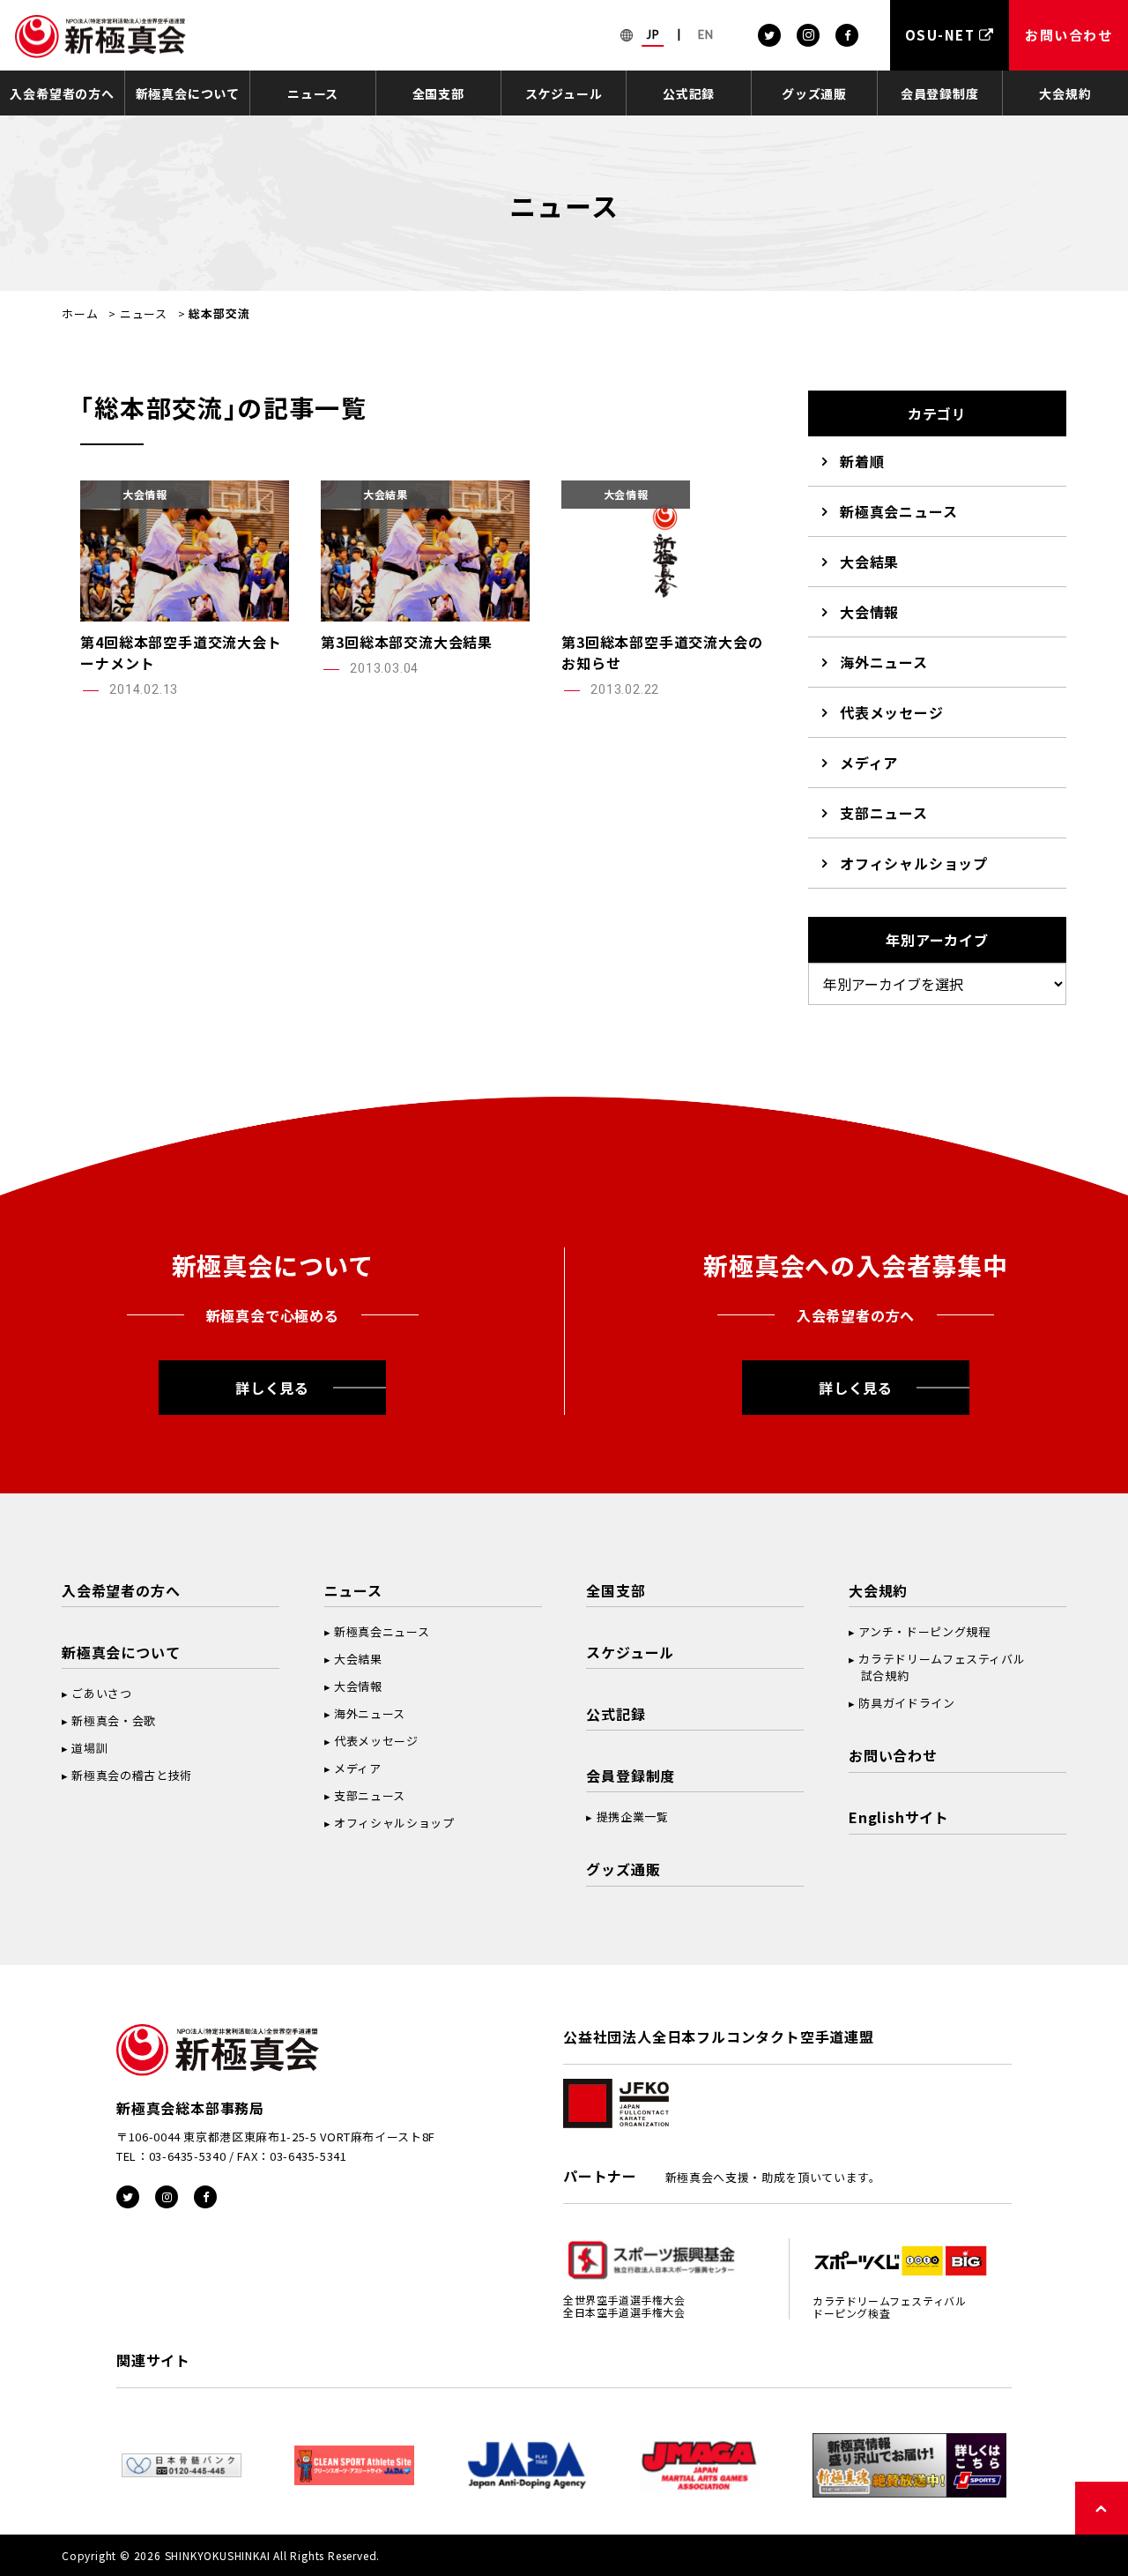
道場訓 (89, 1748)
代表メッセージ (892, 712)
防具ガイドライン (906, 1703)
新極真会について (188, 93)
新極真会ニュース (898, 511)
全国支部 (438, 93)
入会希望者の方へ (62, 93)
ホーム (80, 313)
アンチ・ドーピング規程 (924, 1631)
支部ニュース (884, 813)
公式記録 (689, 93)
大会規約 (1065, 93)
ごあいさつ (101, 1693)
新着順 (862, 461)
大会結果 (869, 562)
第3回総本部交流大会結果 (407, 642)
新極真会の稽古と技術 (132, 1775)
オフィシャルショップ (914, 863)
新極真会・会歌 (114, 1720)
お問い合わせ (893, 1755)
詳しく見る (272, 1388)
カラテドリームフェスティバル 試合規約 (937, 1667)
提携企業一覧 (633, 1817)
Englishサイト (899, 1817)
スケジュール (564, 93)
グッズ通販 (814, 93)
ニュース (313, 93)
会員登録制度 (940, 93)
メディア (869, 763)
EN (706, 34)
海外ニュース (884, 662)
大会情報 (869, 612)
